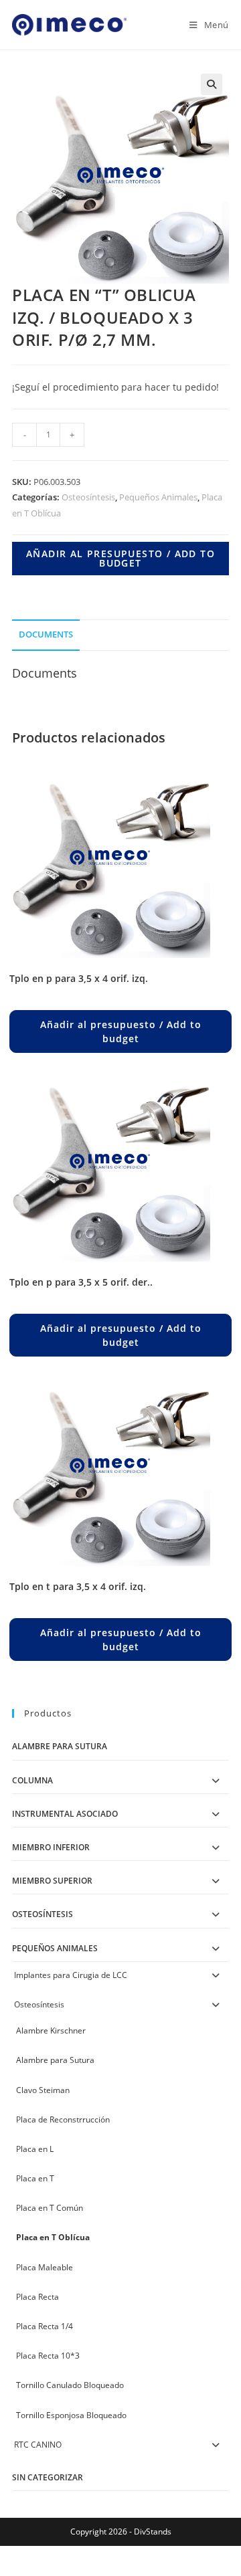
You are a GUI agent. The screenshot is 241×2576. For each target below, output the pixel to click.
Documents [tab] (46, 634)
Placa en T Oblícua (53, 2237)
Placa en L (35, 2149)
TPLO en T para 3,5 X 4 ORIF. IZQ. (78, 1586)
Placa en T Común (50, 2208)
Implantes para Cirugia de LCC (71, 1975)
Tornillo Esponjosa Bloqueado (71, 2415)
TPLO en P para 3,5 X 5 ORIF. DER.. (81, 1282)
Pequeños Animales (158, 497)
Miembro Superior (52, 1881)
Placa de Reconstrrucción (63, 2119)
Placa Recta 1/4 (45, 2326)
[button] (212, 84)
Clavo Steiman (43, 2090)
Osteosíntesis (88, 497)
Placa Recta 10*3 (48, 2356)
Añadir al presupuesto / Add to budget (120, 558)
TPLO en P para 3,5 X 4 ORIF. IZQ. (79, 978)
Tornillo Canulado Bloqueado (70, 2385)
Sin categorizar (48, 2477)
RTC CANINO (38, 2445)
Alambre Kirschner (51, 2030)
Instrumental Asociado (65, 1814)
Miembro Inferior (51, 1847)
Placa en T (35, 2178)
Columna (32, 1780)
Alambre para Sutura (60, 1746)
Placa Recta (37, 2297)
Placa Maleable (45, 2267)
